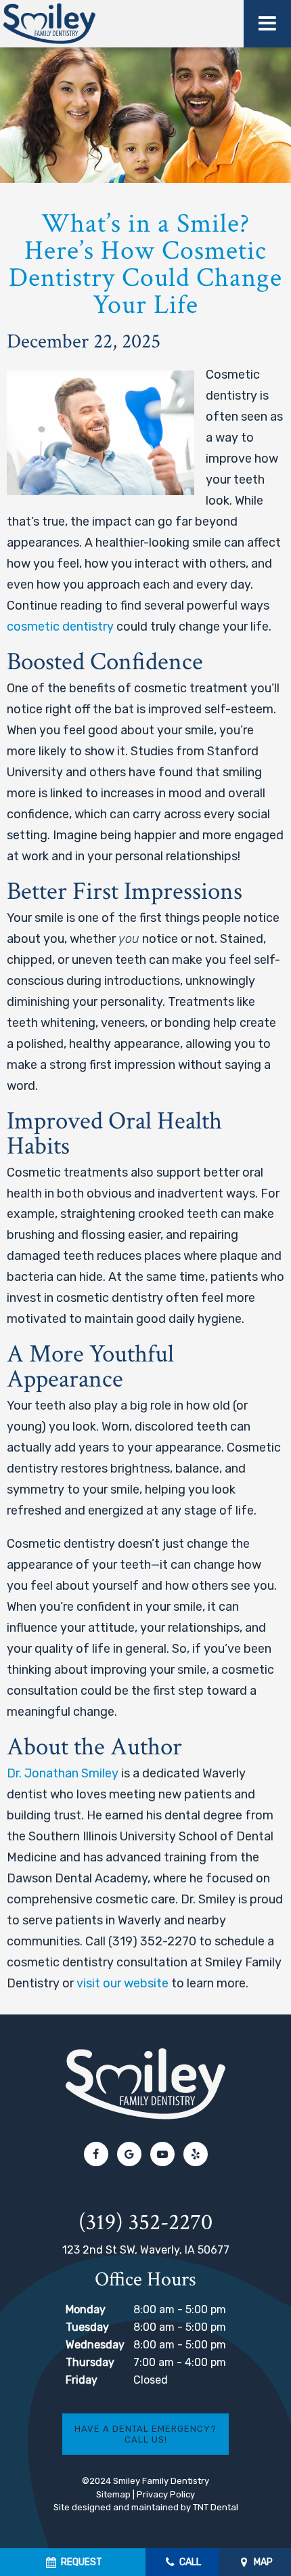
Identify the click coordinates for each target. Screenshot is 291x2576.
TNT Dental (216, 2507)
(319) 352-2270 (145, 2223)
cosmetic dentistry (60, 627)
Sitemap (113, 2494)
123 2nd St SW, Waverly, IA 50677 (146, 2250)
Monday (86, 2309)
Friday (82, 2380)
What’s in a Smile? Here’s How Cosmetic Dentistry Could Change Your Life (145, 264)
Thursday (90, 2362)
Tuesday (87, 2327)
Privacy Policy (166, 2494)
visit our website (122, 1983)
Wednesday (95, 2345)
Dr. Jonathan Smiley (63, 1773)
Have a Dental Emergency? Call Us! (145, 2434)
